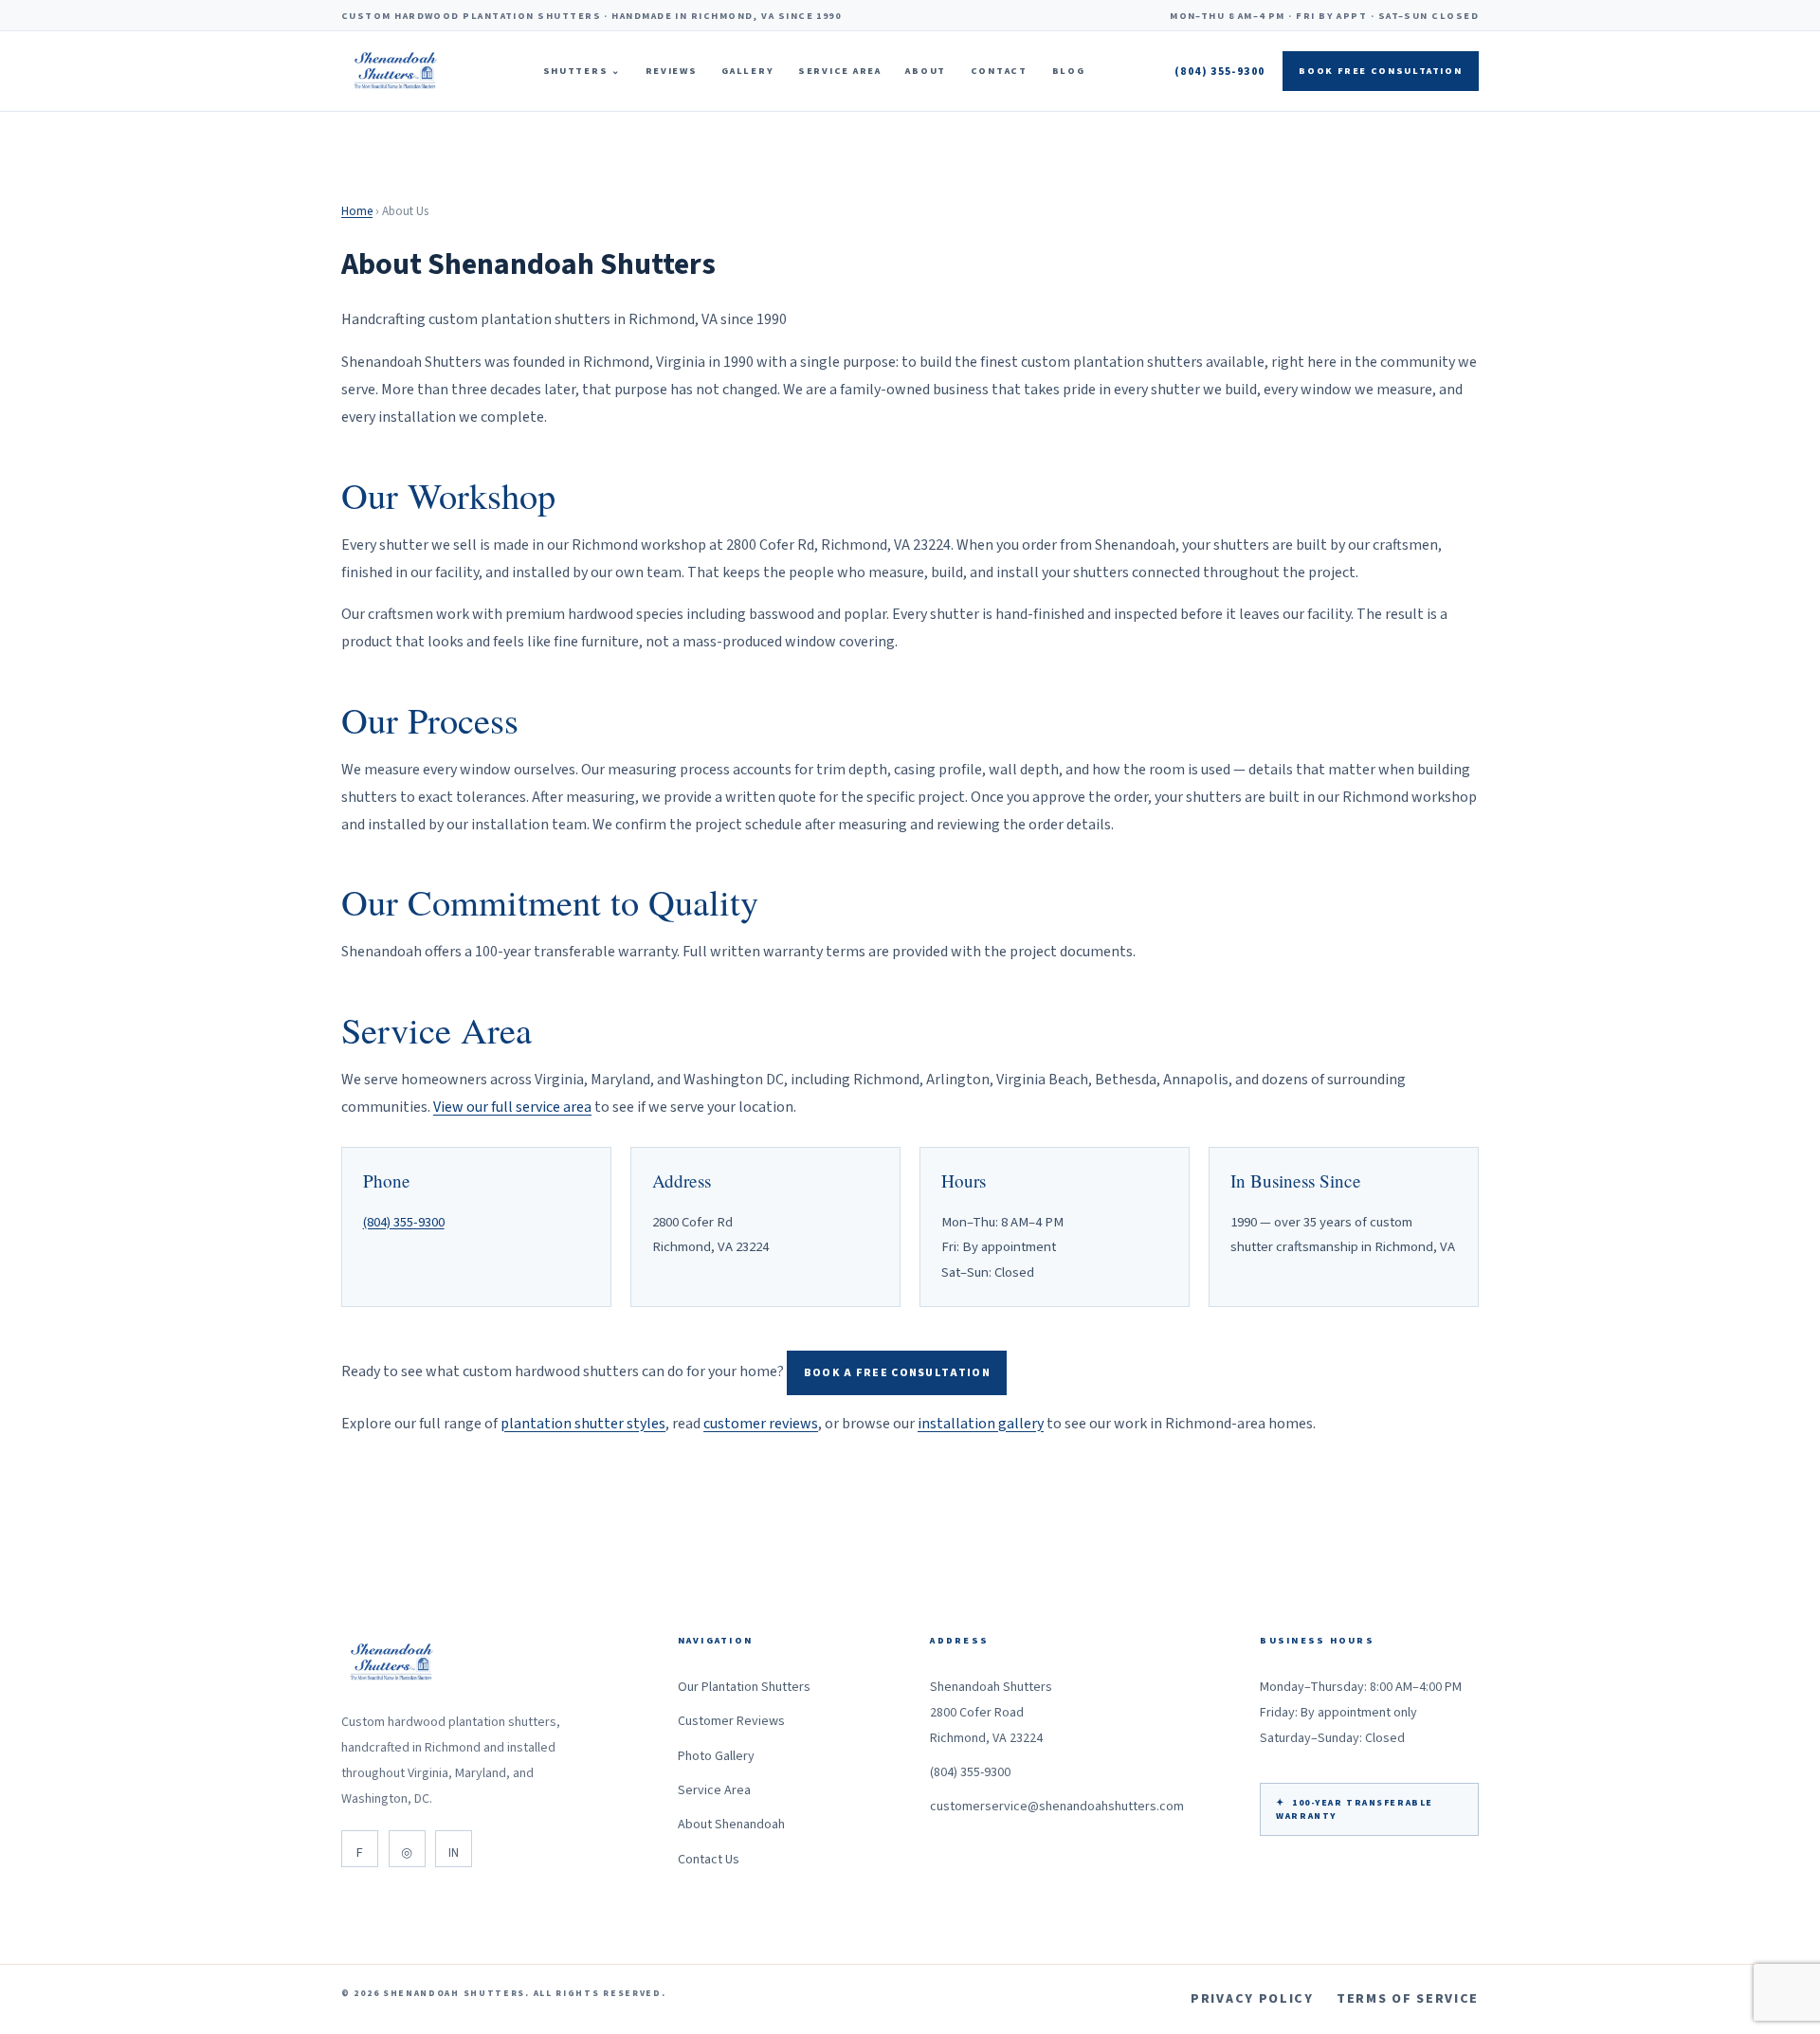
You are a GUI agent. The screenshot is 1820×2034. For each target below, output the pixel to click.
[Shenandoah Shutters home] (397, 71)
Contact (999, 71)
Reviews (672, 71)
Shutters (582, 71)
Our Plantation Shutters (744, 1687)
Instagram (407, 1849)
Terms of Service (1408, 1999)
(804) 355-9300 (1219, 72)
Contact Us (709, 1860)
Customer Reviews (731, 1721)
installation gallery (981, 1424)
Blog (1069, 71)
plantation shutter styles (583, 1424)
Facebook (360, 1849)
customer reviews (761, 1424)
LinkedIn (454, 1849)
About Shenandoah (731, 1825)
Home (357, 211)
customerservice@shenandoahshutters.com (1057, 1807)
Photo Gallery (716, 1756)
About (926, 71)
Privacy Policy (1252, 1999)
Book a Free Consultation (897, 1373)
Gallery (747, 71)
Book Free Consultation (1380, 71)
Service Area (840, 71)
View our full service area (512, 1107)
